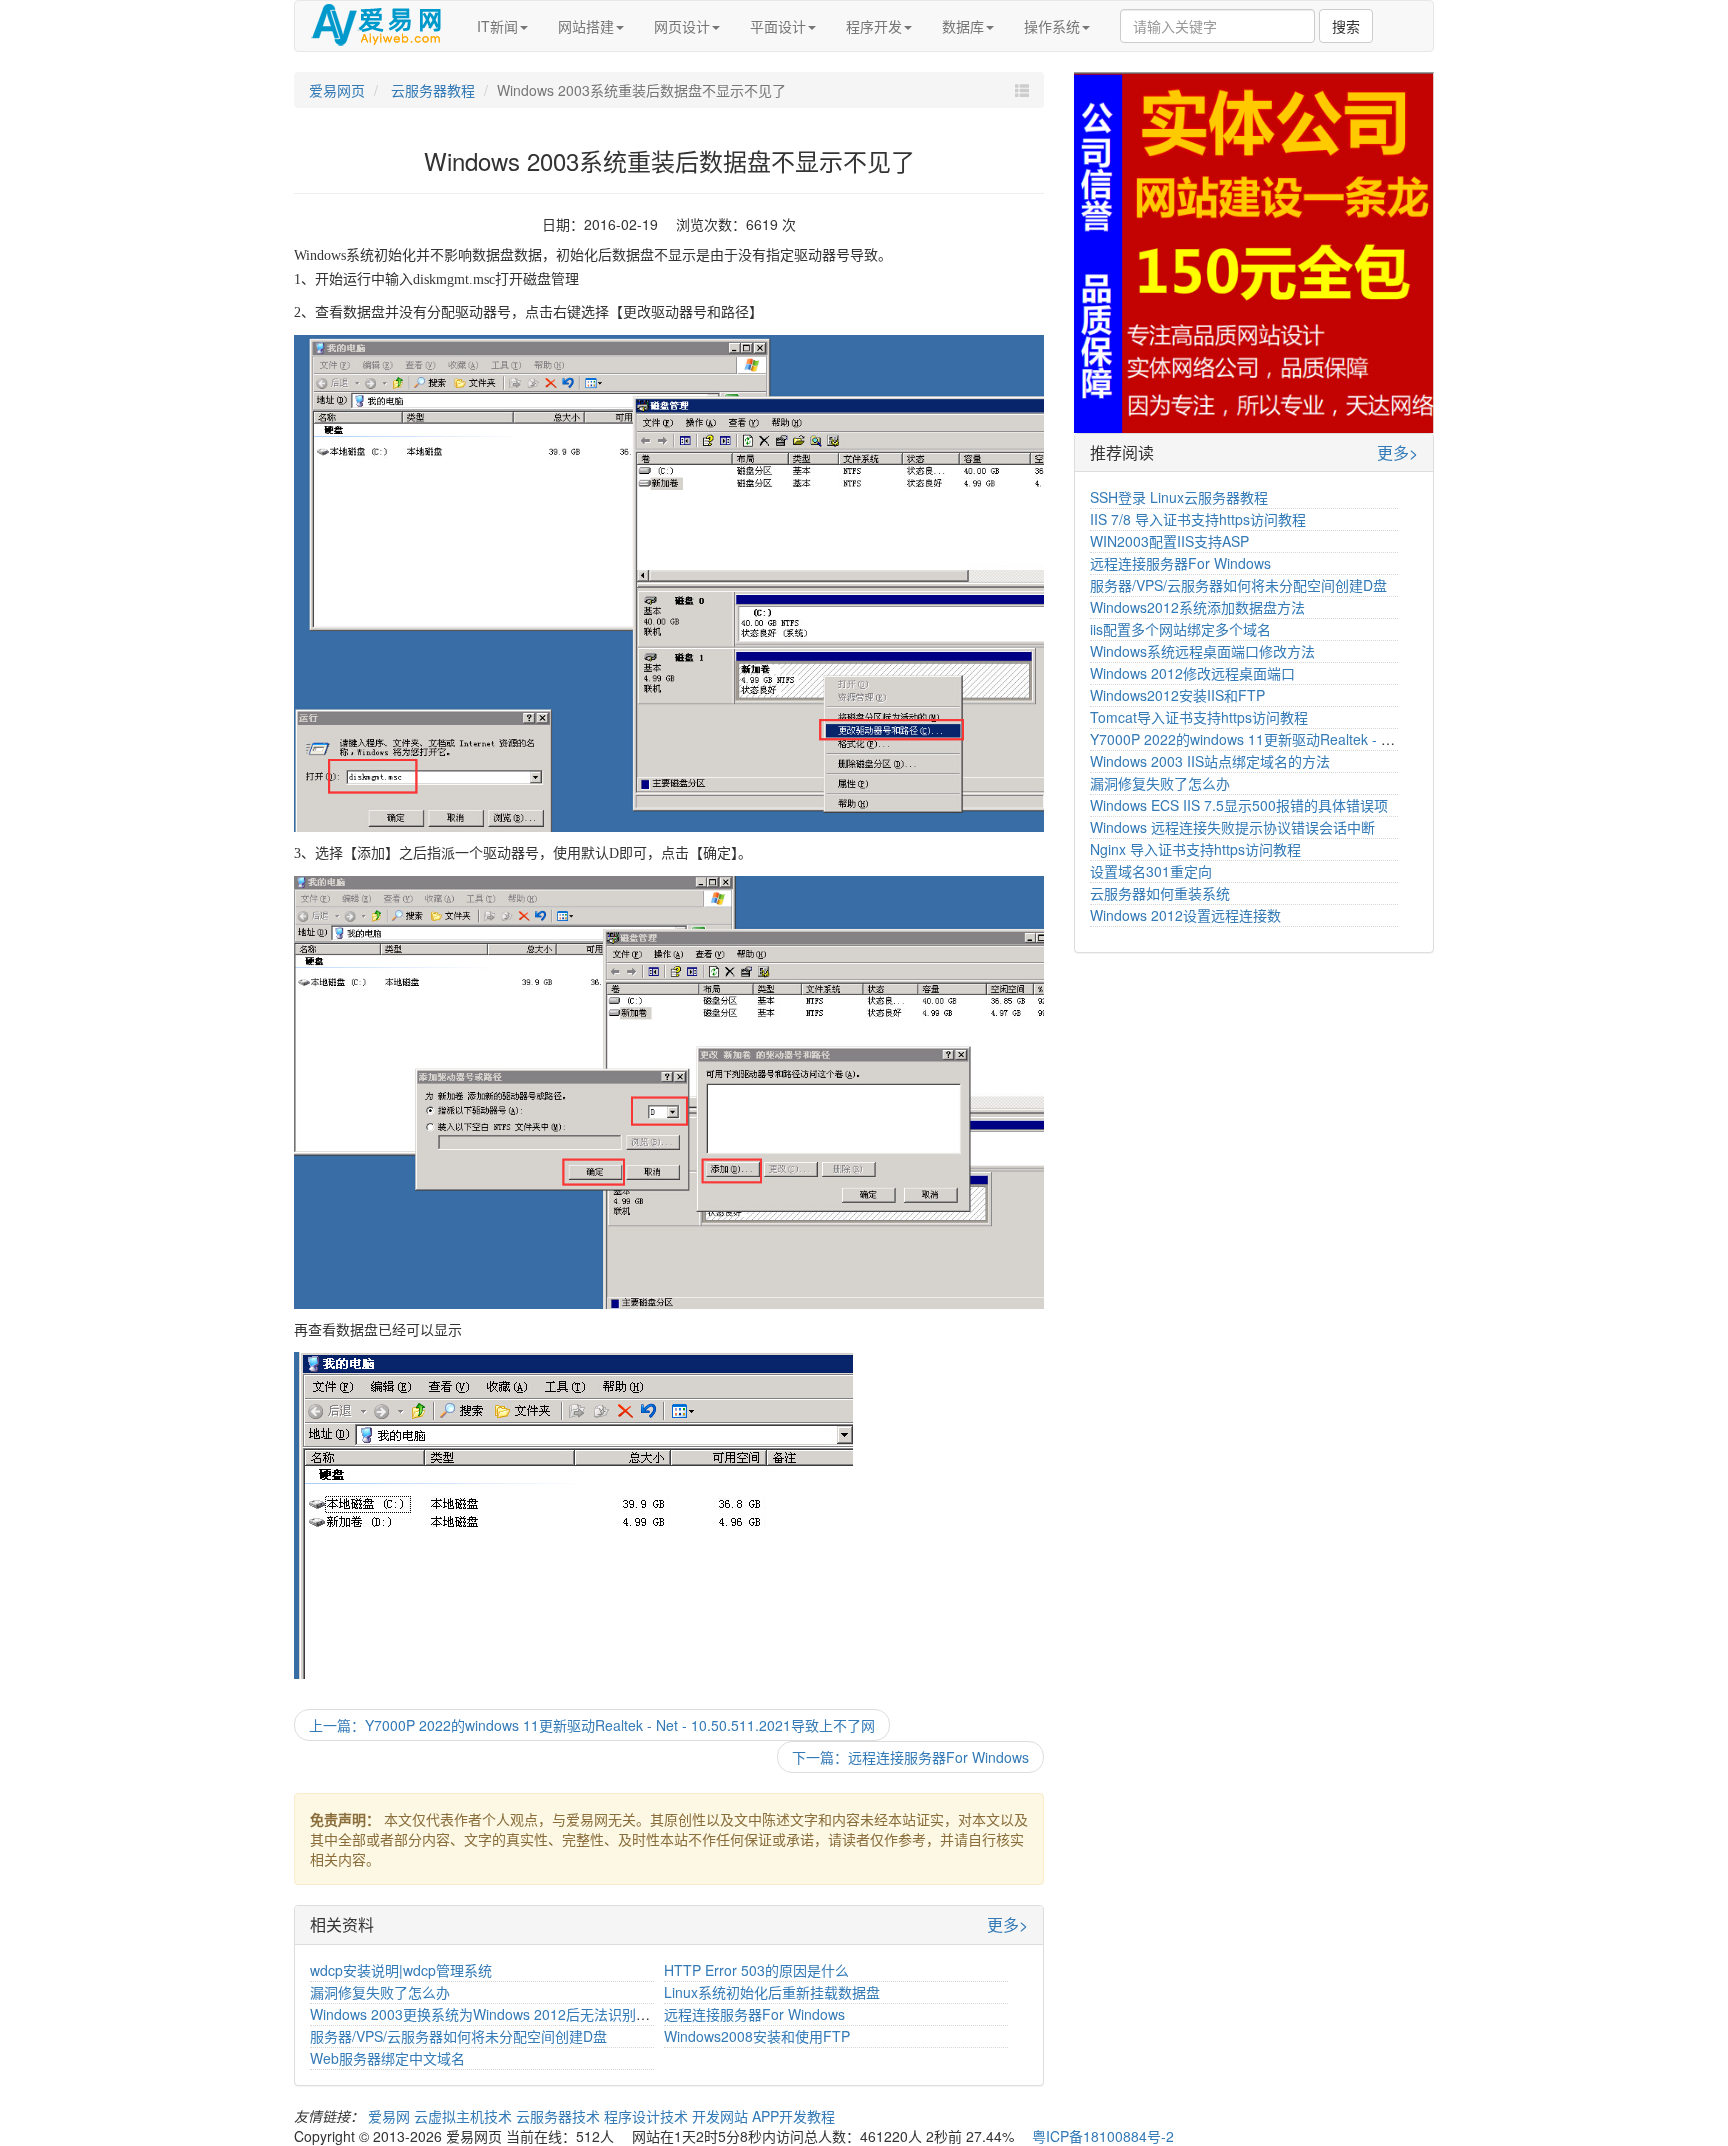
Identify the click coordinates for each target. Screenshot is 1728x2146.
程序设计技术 (648, 2116)
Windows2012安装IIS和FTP (1177, 695)
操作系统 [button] (1052, 26)
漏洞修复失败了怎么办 (380, 1992)
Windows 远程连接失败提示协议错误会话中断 (1232, 827)
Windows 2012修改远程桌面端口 (1192, 673)
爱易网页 (337, 90)
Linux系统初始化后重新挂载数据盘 (772, 1992)
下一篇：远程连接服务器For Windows (910, 1757)
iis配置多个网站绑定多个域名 (1180, 629)
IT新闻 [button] (497, 26)
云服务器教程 (431, 90)
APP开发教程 (793, 2116)
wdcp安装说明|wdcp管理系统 (401, 1970)
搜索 (1346, 26)
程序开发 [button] (874, 26)
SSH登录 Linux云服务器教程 (1179, 497)
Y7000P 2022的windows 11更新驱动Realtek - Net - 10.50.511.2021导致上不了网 (1345, 739)
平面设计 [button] (778, 26)
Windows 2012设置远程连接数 (1185, 915)
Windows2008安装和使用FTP (757, 2036)
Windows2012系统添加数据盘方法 (1197, 607)
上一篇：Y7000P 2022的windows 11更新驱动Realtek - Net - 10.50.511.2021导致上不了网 (592, 1725)
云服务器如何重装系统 (1160, 893)
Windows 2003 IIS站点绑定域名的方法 (1210, 761)
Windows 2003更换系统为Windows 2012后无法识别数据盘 (494, 2014)
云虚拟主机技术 (465, 2116)
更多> (1007, 1925)
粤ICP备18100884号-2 (1103, 2136)
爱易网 (391, 2116)
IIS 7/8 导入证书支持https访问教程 (1198, 519)
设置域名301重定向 (1151, 871)
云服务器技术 (560, 2116)
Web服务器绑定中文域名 (387, 2058)
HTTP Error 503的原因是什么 (756, 1970)
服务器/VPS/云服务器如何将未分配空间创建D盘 (458, 2036)
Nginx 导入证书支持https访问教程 (1195, 849)
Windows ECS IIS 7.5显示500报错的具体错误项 (1239, 805)
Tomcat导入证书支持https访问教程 (1199, 717)
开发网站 (722, 2116)
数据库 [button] (963, 26)
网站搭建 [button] (586, 26)
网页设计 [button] (682, 26)
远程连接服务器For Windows (754, 2014)
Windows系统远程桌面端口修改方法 (1202, 651)
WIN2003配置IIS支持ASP (1169, 541)
